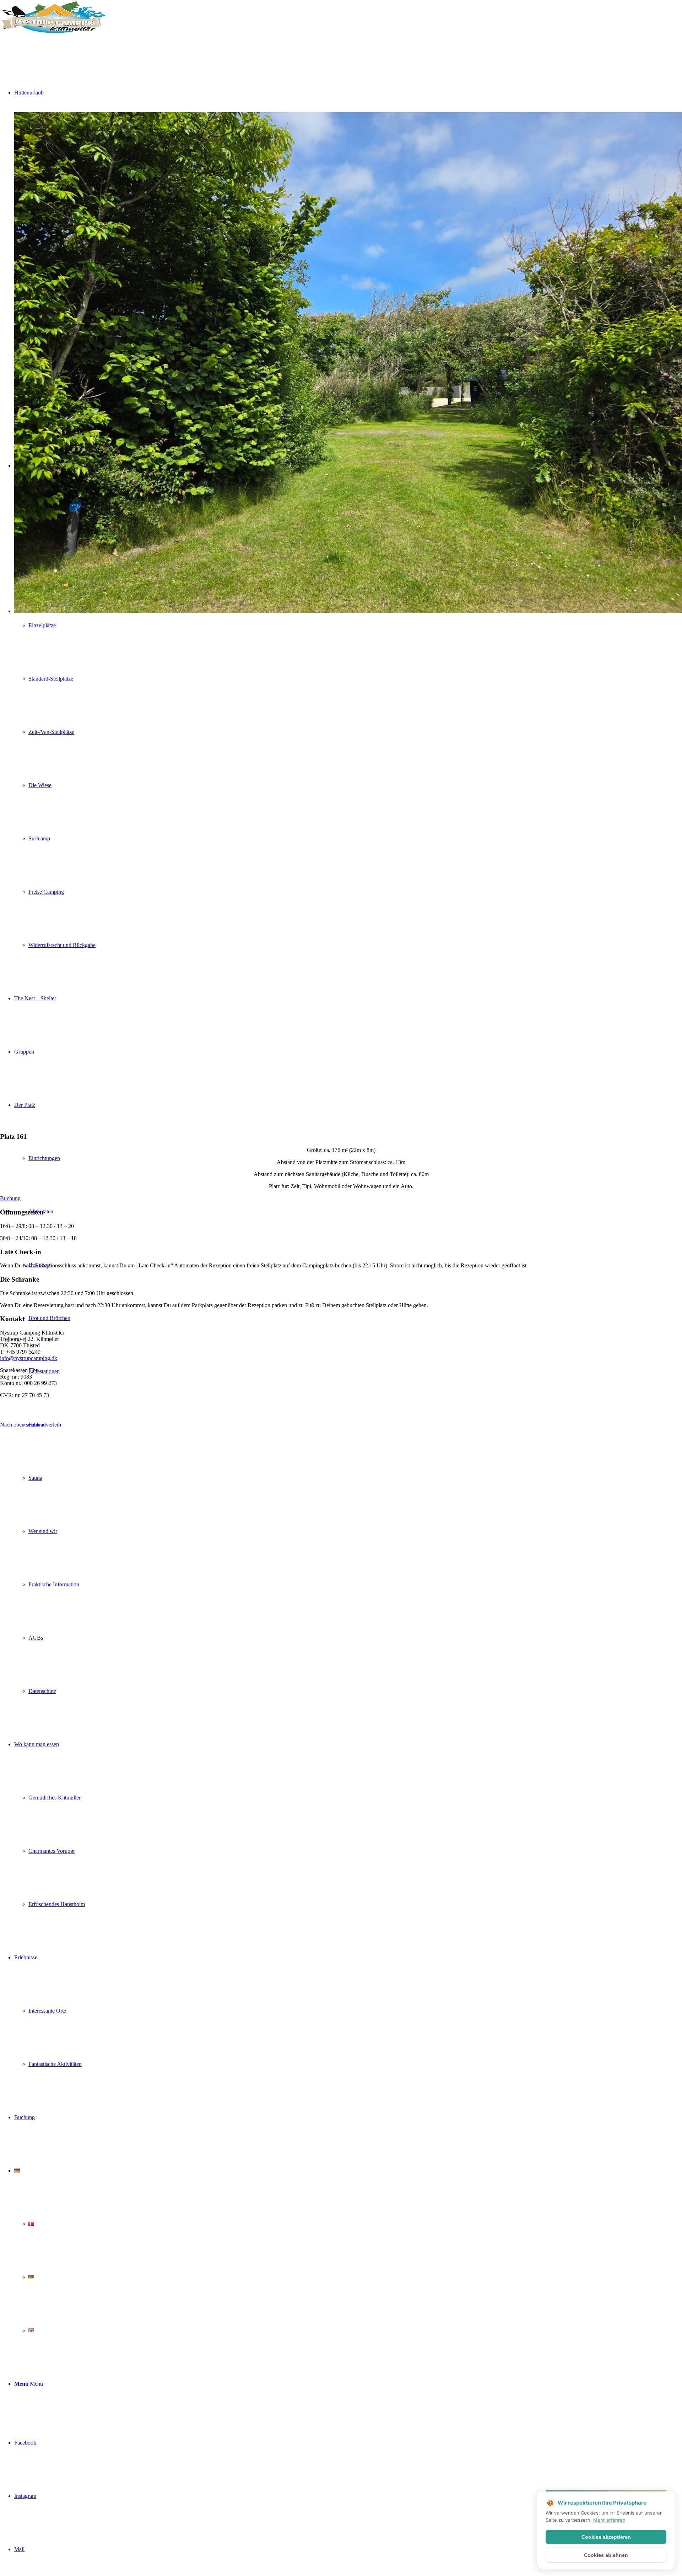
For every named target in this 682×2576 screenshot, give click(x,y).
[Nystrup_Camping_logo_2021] (53, 34)
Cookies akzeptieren (606, 2537)
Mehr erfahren (609, 2520)
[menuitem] (355, 1425)
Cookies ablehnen (606, 2555)
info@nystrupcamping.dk (29, 1358)
